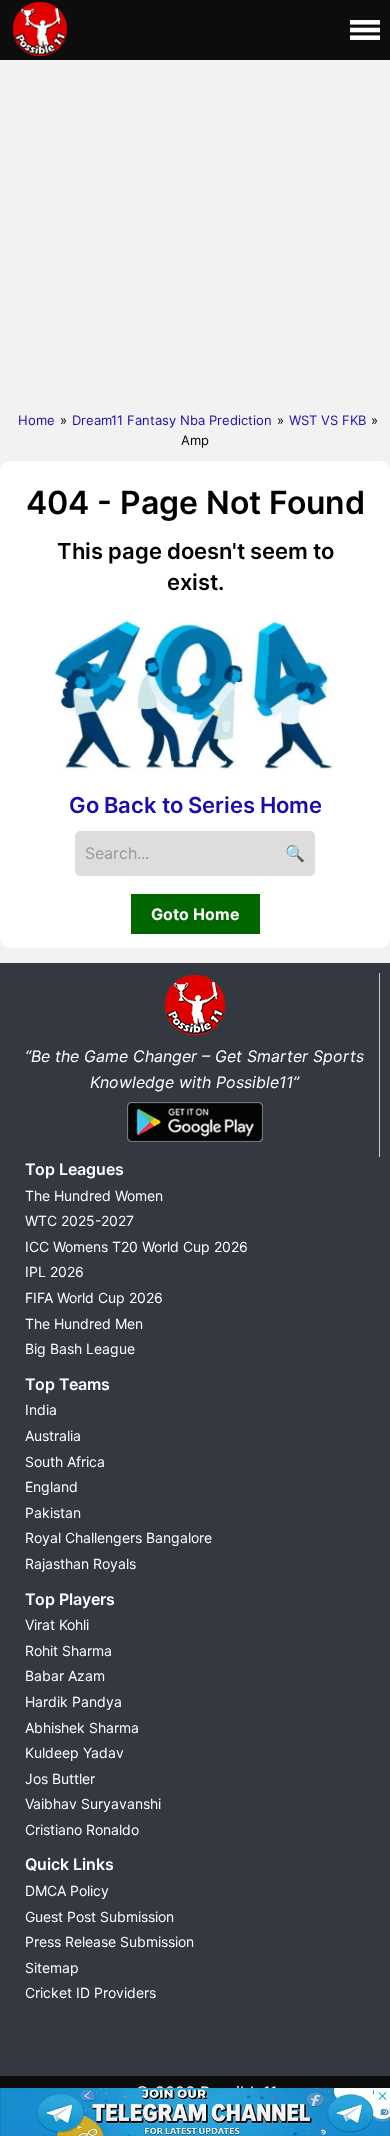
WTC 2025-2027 (79, 1220)
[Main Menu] (365, 30)
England (51, 1486)
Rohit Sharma (68, 1650)
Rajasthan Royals (80, 1563)
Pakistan (53, 1512)
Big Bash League (80, 1348)
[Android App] (195, 1143)
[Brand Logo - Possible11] (195, 1031)
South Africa (65, 1461)
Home (36, 420)
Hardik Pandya (73, 1701)
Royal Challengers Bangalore (118, 1537)
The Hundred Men (84, 1323)
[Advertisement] (195, 231)
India (41, 1409)
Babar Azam (65, 1675)
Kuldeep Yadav (74, 1752)
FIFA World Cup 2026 (94, 1297)
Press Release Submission (109, 1941)
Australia (53, 1435)
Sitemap (52, 1967)
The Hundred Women (94, 1195)
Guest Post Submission (99, 1916)
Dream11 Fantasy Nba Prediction (172, 420)
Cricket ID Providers (90, 1992)
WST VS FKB (327, 420)
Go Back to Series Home (195, 805)
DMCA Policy (67, 1890)
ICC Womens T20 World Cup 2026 (136, 1246)
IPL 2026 (54, 1271)
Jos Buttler (60, 1778)
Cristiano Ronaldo (82, 1829)
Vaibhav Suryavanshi (93, 1803)
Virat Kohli (57, 1624)
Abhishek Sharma (82, 1727)
